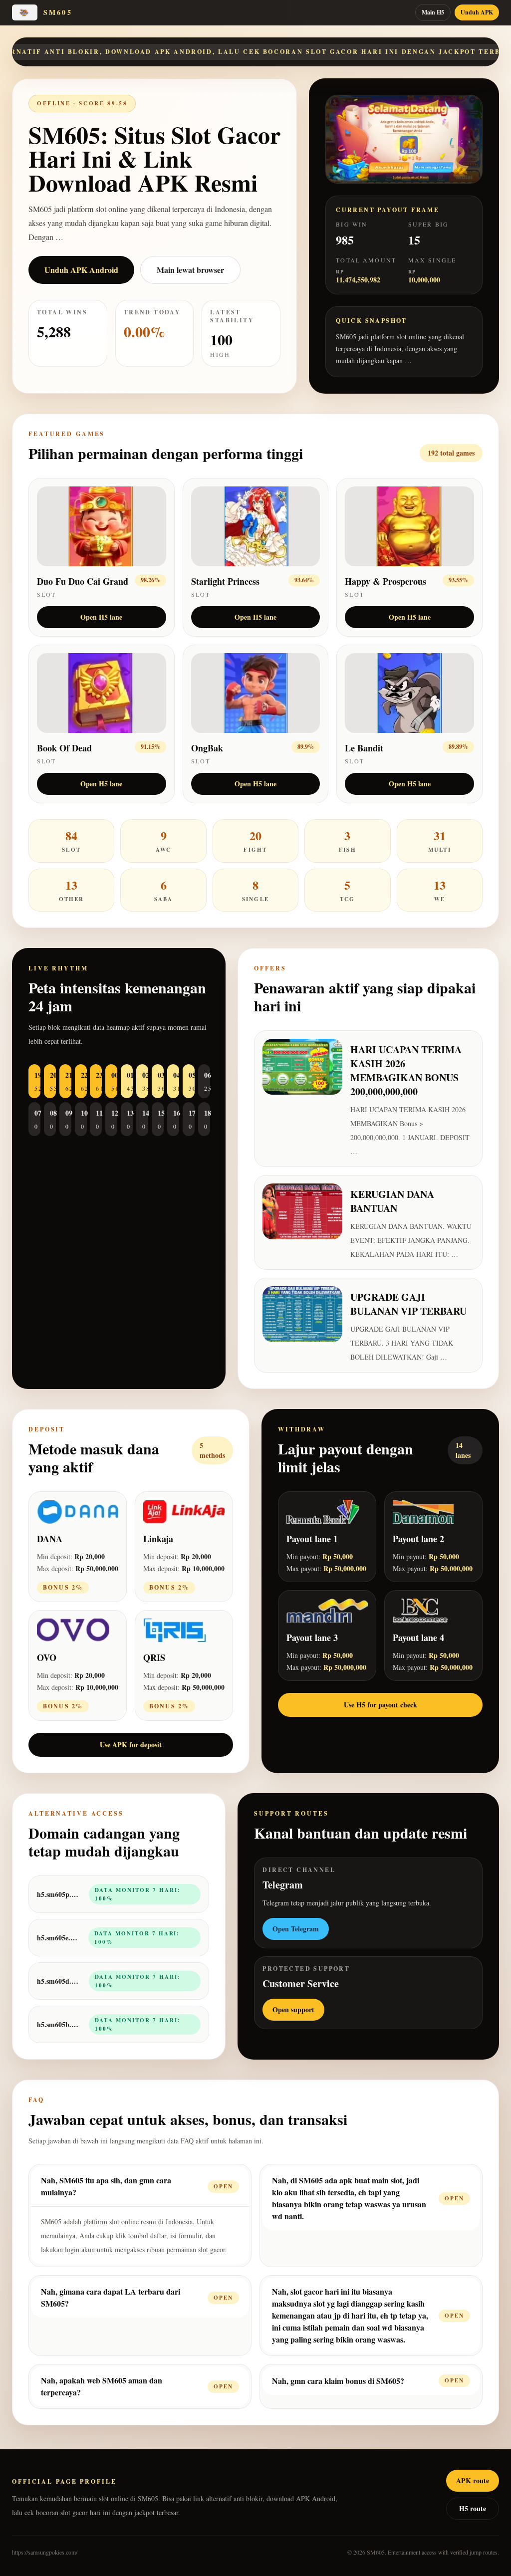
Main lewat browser (190, 270)
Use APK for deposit (131, 1745)
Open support (293, 2009)
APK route (473, 2480)
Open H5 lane (101, 617)
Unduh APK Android (81, 270)
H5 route (473, 2508)
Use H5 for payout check (381, 1705)
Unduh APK (477, 12)
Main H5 (433, 12)
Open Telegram (296, 1929)
